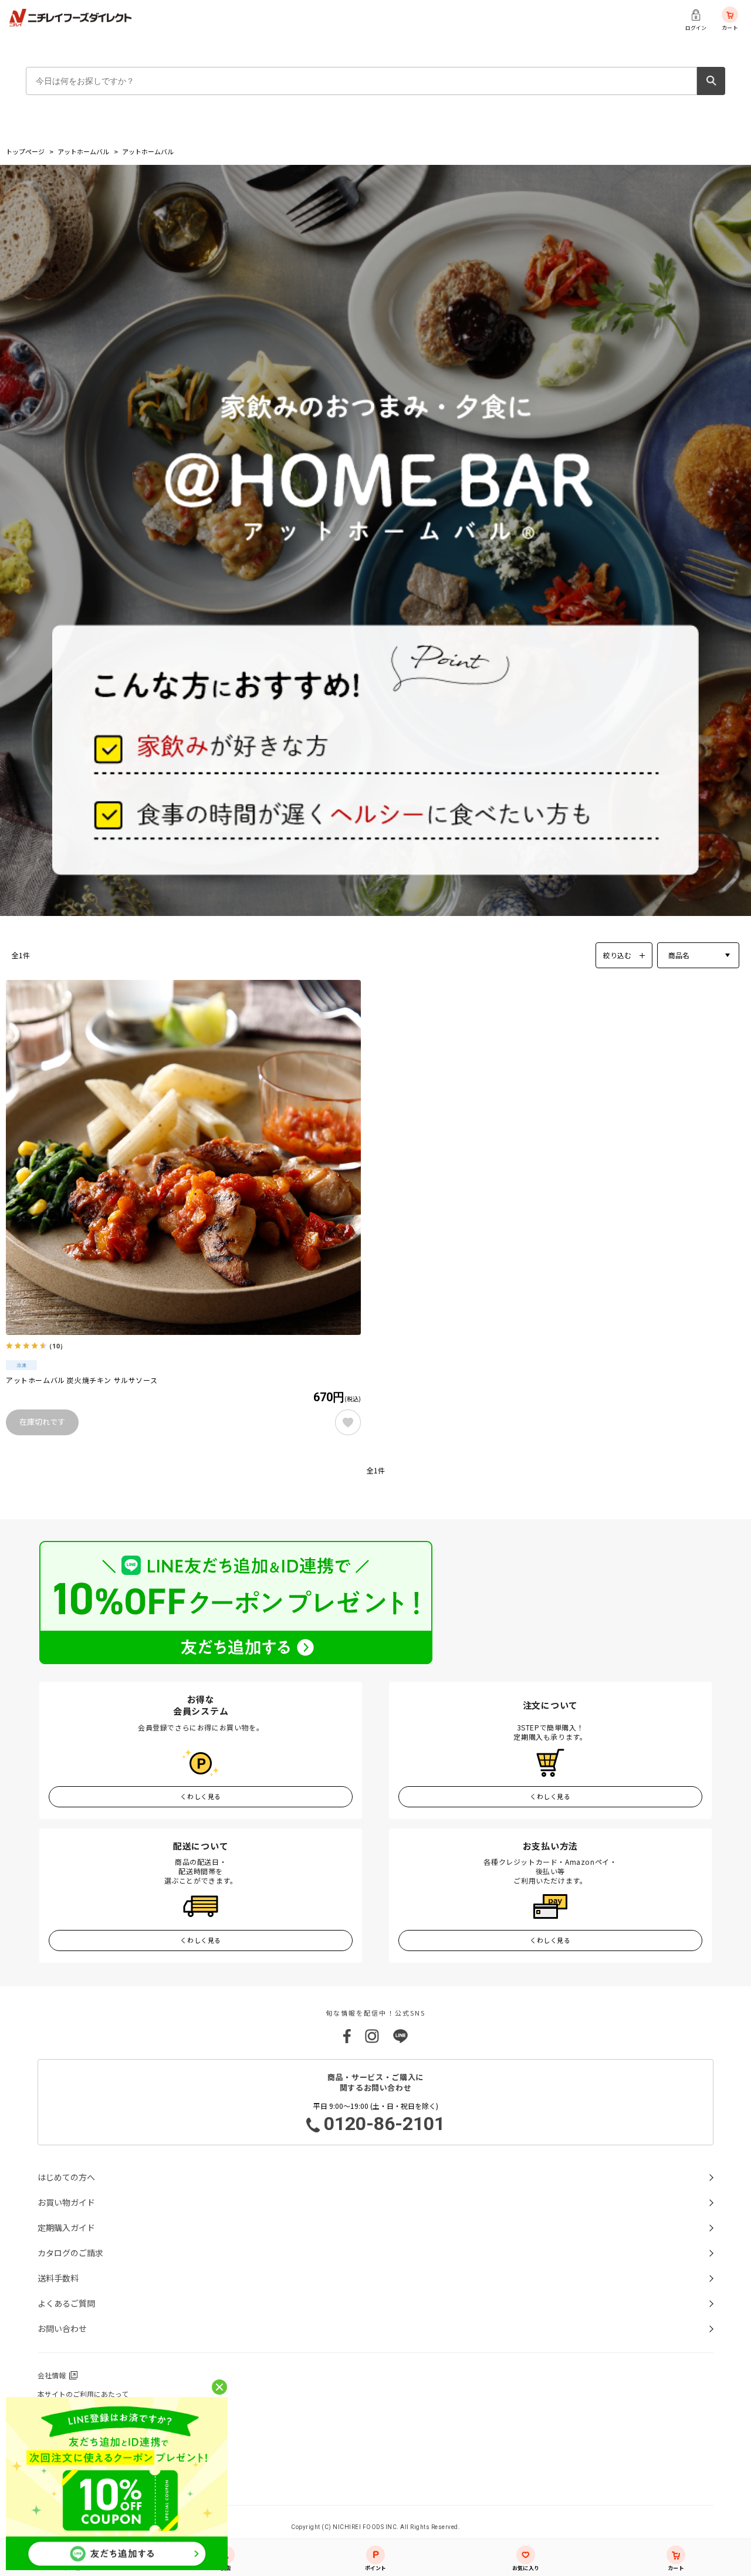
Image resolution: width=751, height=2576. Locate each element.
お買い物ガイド (66, 2202)
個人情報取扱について (73, 2431)
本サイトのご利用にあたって (83, 2394)
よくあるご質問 (66, 2303)
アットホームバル (83, 151)
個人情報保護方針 (66, 2413)
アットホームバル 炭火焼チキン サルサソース (82, 1380)
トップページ (25, 151)
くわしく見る (200, 1796)
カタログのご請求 (70, 2253)
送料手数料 (58, 2278)
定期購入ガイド (66, 2227)
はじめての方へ (66, 2177)
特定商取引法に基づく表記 (80, 2450)
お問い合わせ (62, 2328)
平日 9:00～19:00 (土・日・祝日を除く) (379, 2118)
